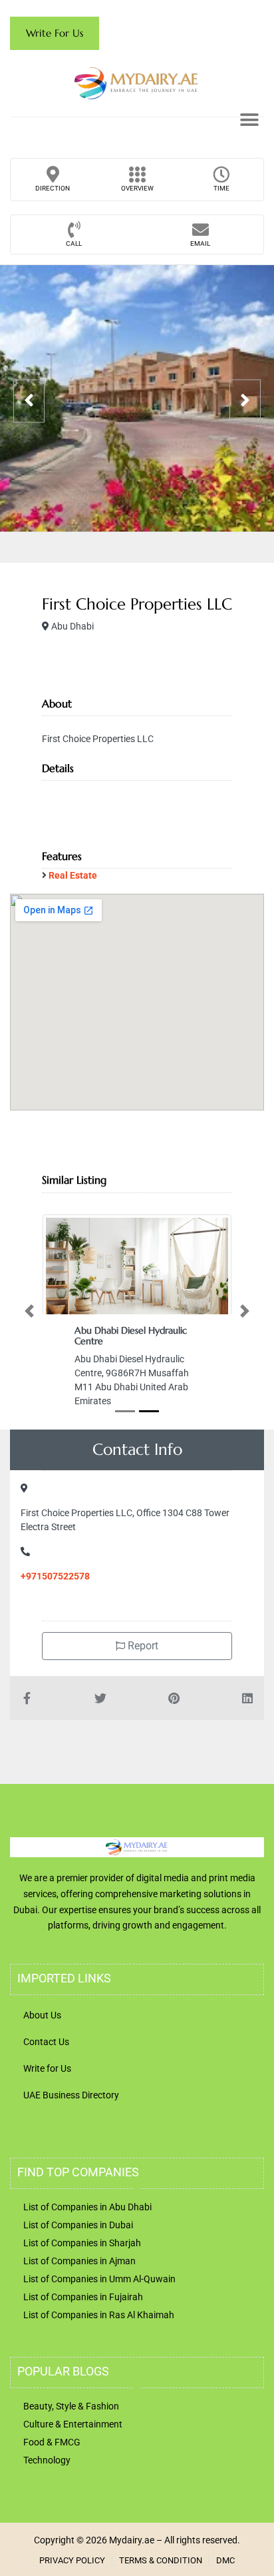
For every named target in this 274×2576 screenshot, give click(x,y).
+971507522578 (55, 1576)
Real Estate (73, 875)
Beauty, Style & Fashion (71, 2406)
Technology (47, 2460)
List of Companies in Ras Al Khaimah (99, 2315)
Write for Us (47, 2068)
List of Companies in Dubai (78, 2225)
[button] (249, 120)
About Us (42, 2015)
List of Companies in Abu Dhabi (87, 2207)
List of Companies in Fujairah (83, 2297)
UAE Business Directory (71, 2095)
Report (142, 1646)
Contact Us (46, 2042)
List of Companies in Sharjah (82, 2243)
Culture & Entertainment (73, 2424)
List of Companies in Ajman (79, 2261)
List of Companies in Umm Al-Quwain (99, 2279)
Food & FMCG (52, 2442)
